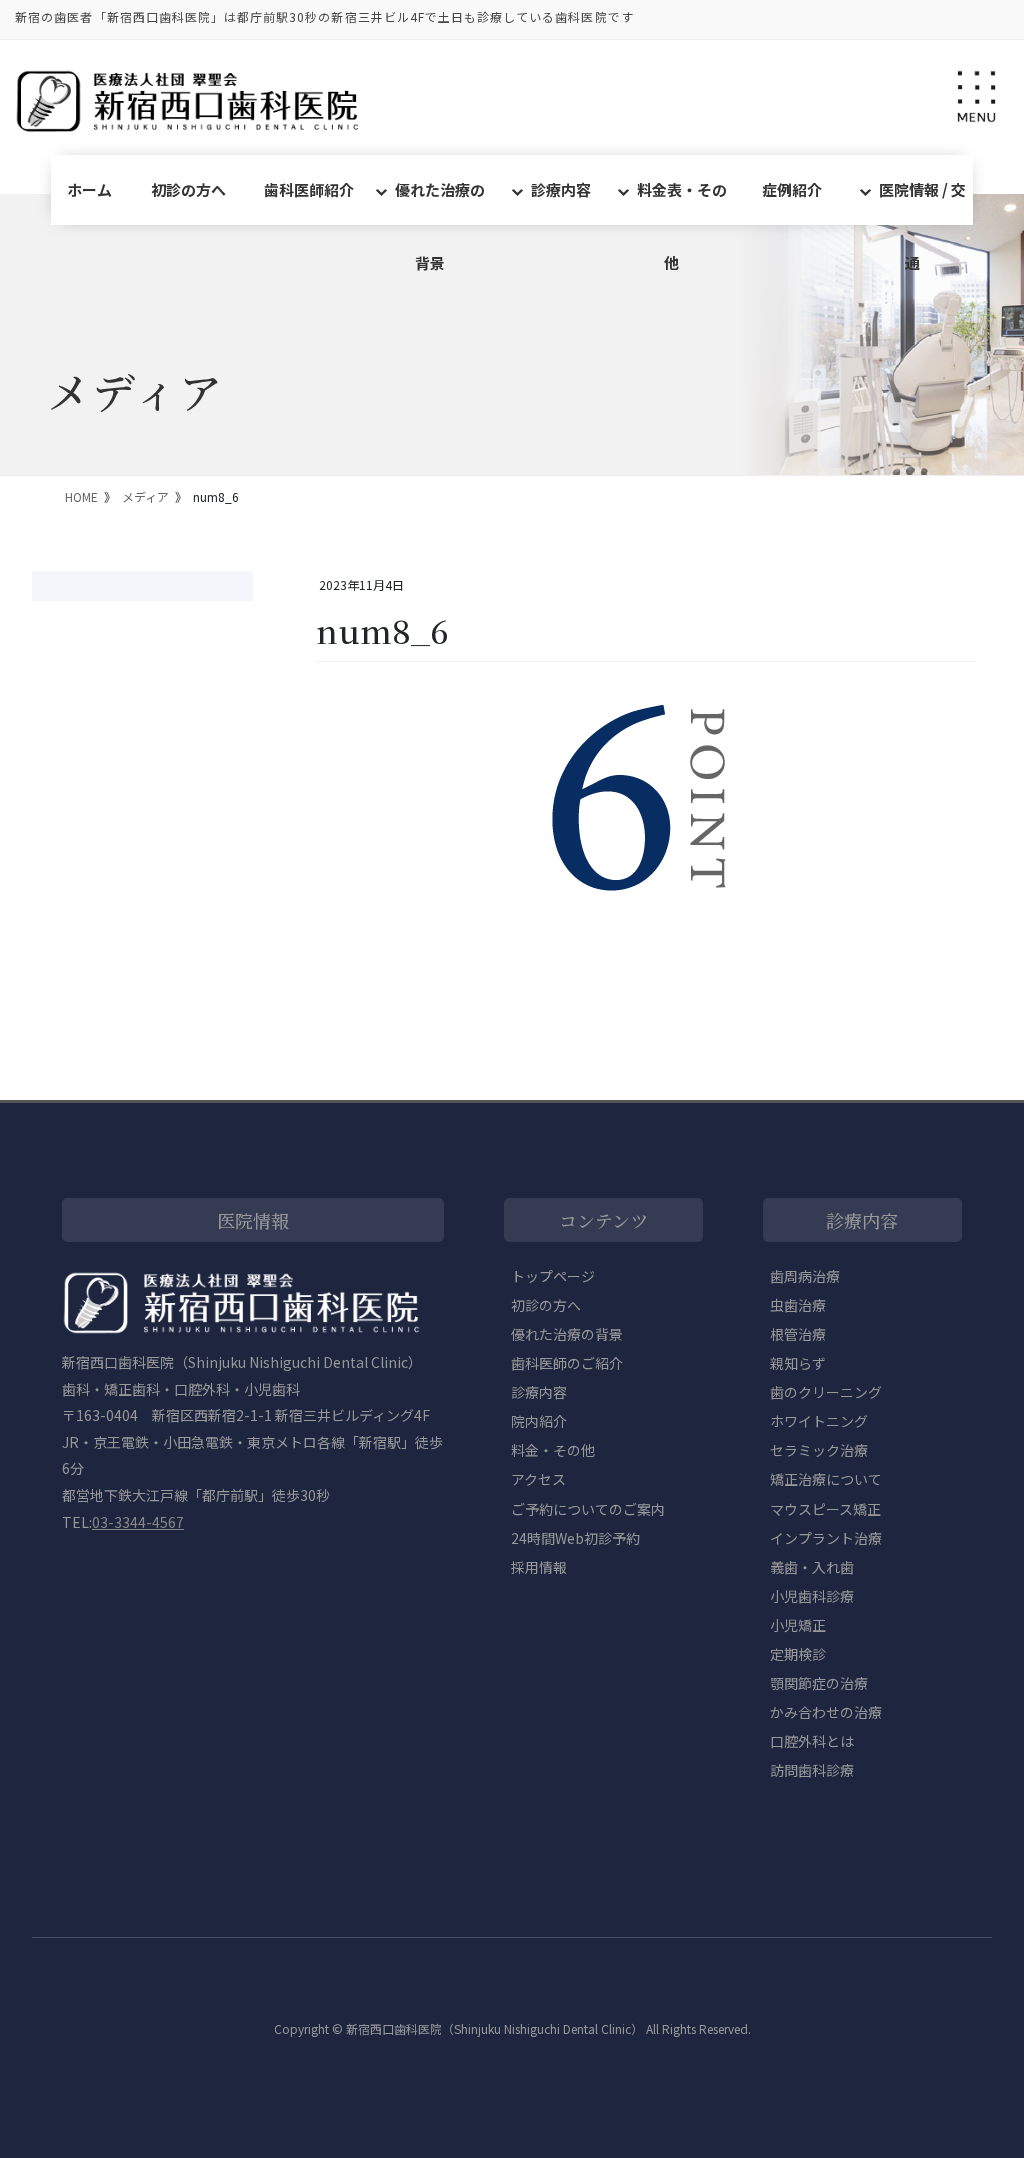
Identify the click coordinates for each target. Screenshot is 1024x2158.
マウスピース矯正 (825, 1509)
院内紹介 (539, 1421)
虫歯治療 (798, 1305)
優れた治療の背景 (440, 202)
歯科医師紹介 (309, 189)
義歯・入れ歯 (812, 1567)
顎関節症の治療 (819, 1683)
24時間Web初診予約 (575, 1538)
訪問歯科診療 (812, 1770)
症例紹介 (792, 189)
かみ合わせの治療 (826, 1712)
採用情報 (539, 1567)
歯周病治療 (805, 1276)
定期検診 (798, 1654)
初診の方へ (188, 189)
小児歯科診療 (812, 1596)
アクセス (538, 1479)
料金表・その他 (682, 202)
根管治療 (798, 1334)
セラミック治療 (819, 1450)
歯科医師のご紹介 (567, 1363)
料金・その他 (553, 1450)
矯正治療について (826, 1479)
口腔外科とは (812, 1741)
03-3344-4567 (138, 1522)
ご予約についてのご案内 (588, 1509)
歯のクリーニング (826, 1392)
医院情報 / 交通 (922, 202)
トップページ (553, 1276)
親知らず (798, 1363)
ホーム (89, 189)
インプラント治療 (826, 1538)
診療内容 (561, 189)
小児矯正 (798, 1625)
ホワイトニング (819, 1421)
